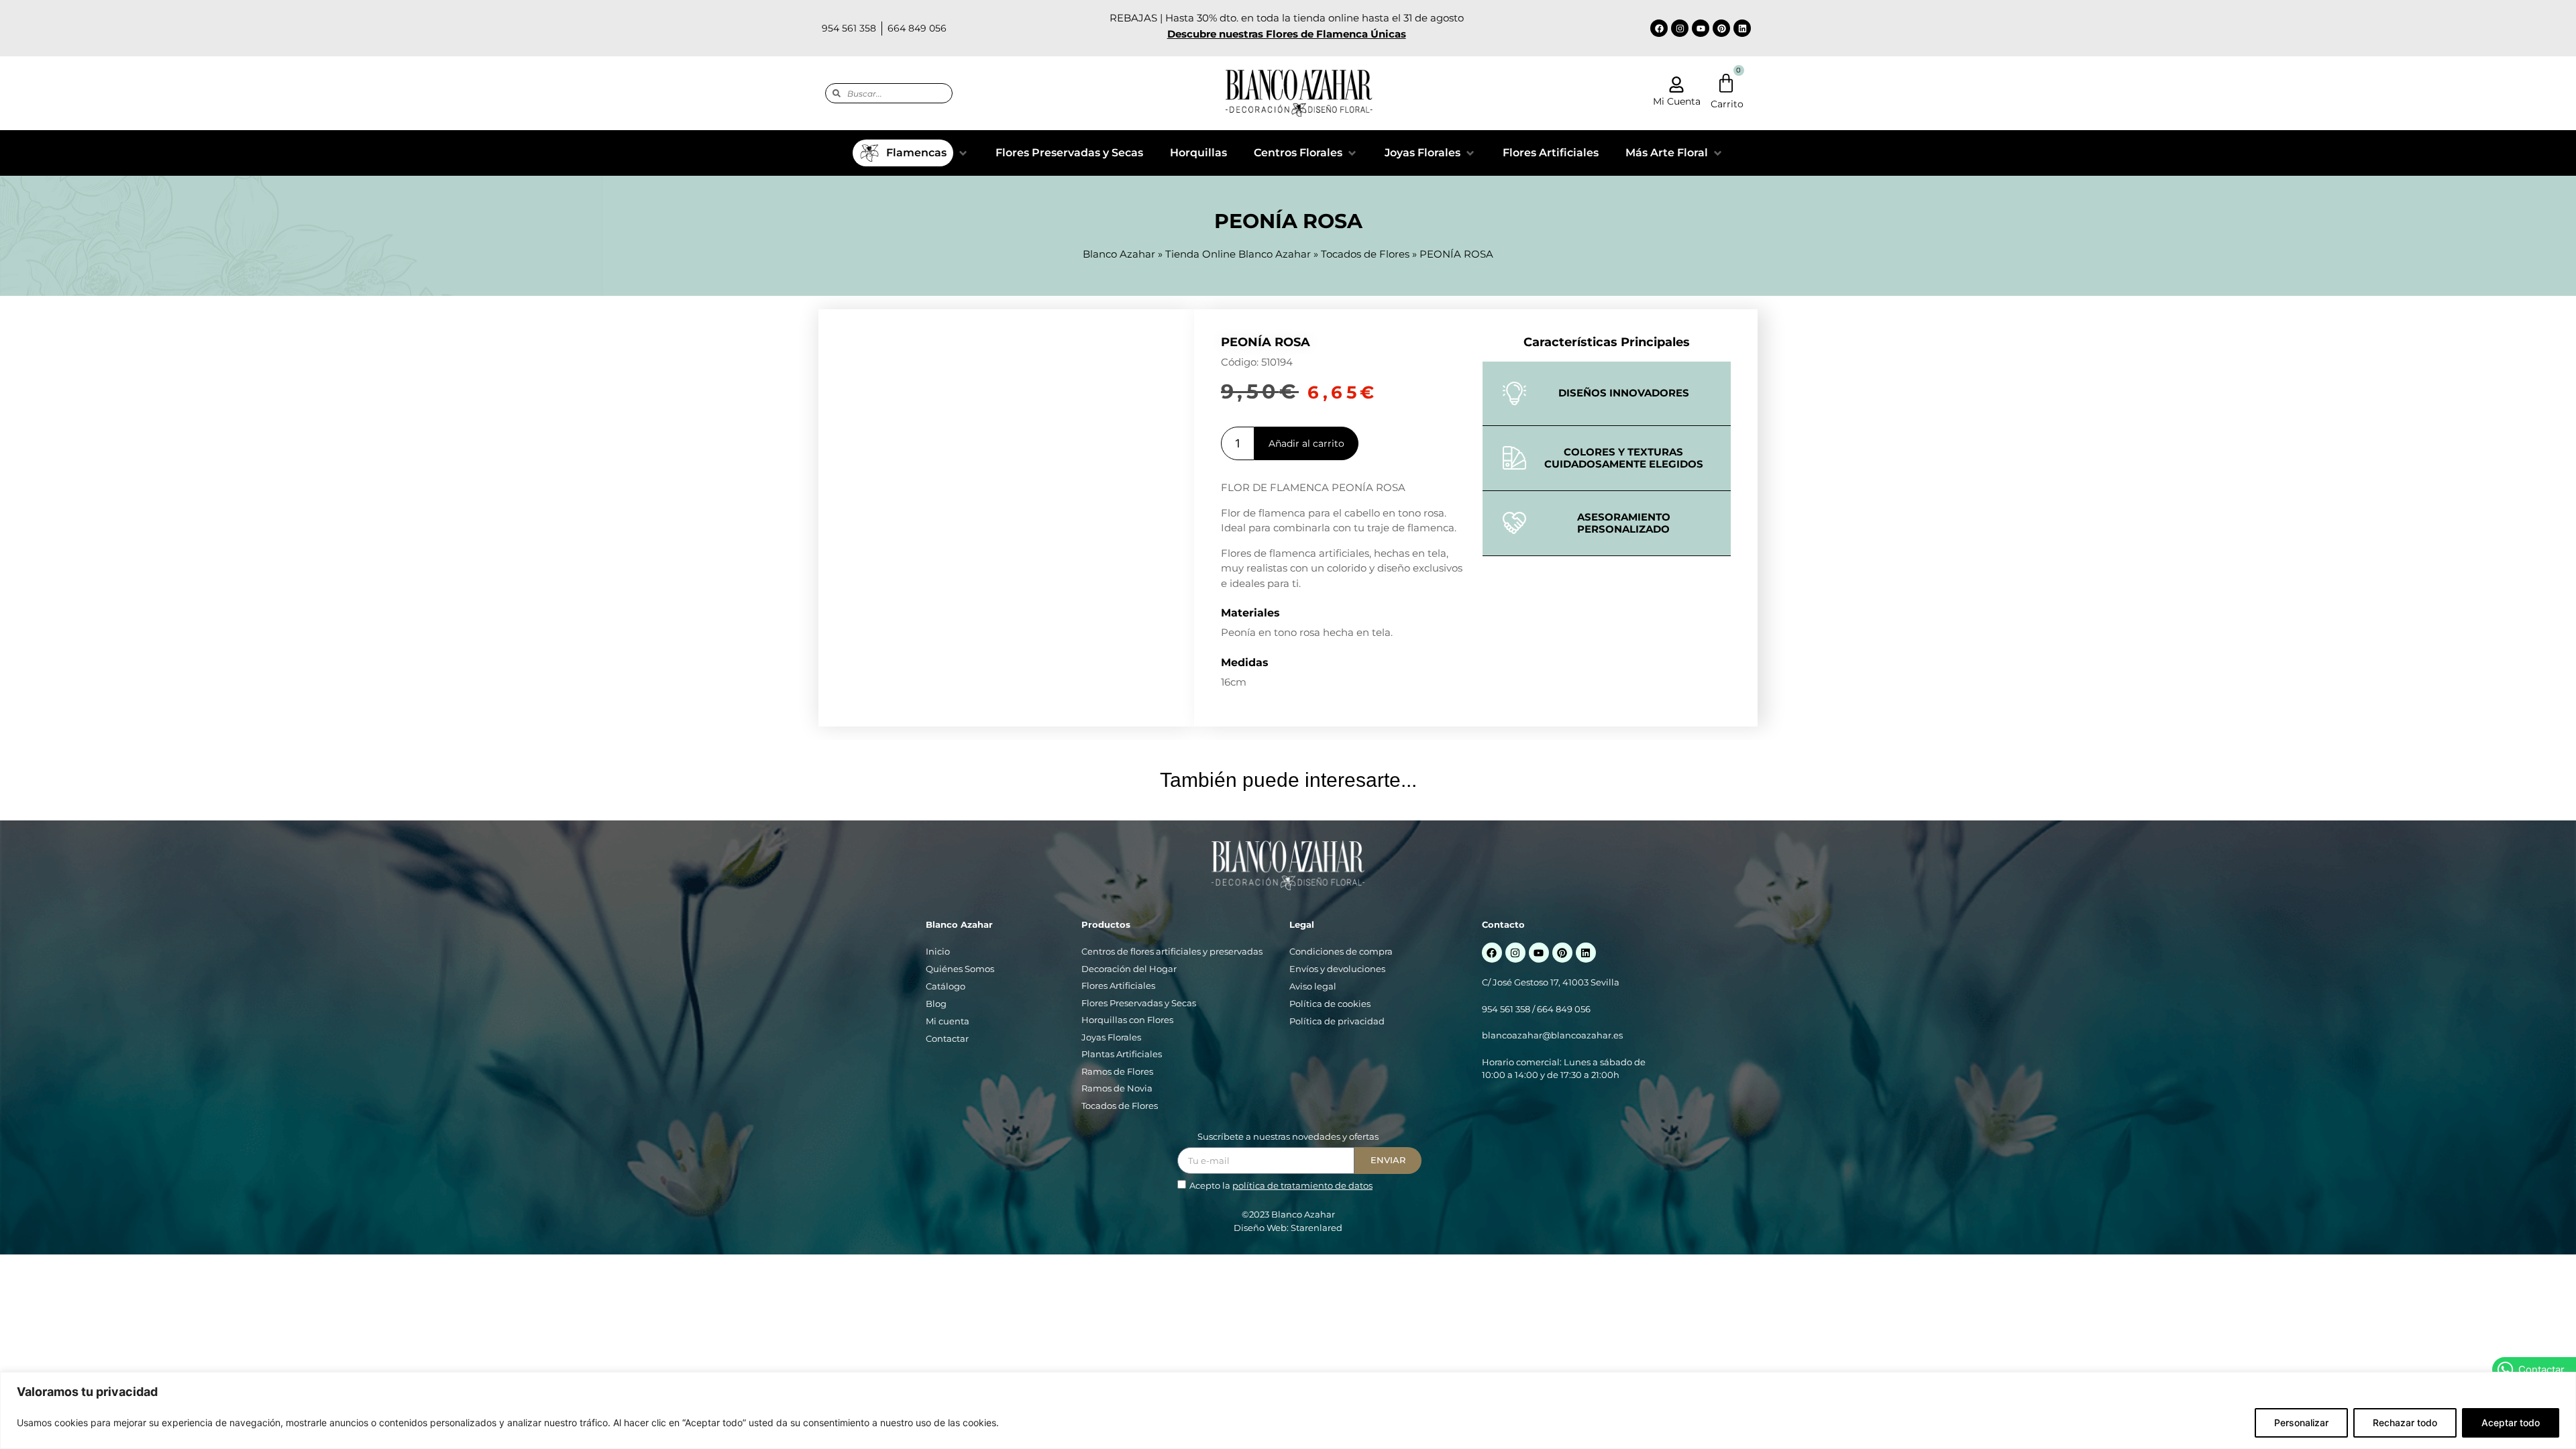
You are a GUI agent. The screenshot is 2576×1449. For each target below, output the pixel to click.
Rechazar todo (2405, 1423)
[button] (1484, 644)
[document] (1288, 724)
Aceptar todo (2511, 1423)
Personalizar (2301, 1423)
